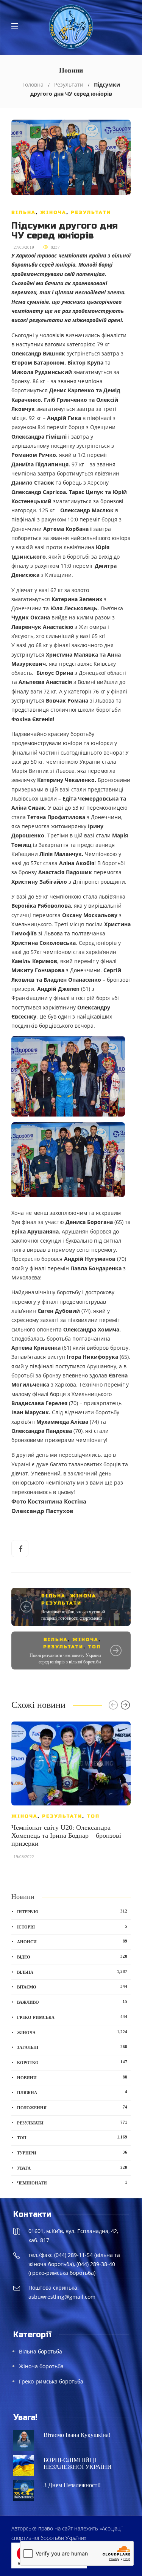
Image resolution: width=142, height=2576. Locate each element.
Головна (33, 84)
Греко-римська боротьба (51, 2381)
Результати (69, 84)
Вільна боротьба (41, 2351)
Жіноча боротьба (41, 2366)
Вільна (23, 212)
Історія (72, 1927)
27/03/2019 (24, 247)
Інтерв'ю (72, 1911)
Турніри (72, 2153)
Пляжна (72, 2092)
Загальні (72, 2047)
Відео (72, 1957)
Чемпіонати (72, 2183)
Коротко (72, 2062)
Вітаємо (72, 1987)
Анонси (72, 1941)
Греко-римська (72, 2017)
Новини (72, 2077)
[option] (71, 1794)
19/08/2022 (24, 1857)
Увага (72, 2168)
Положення (72, 2107)
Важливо (72, 2002)
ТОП (94, 1647)
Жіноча (53, 212)
